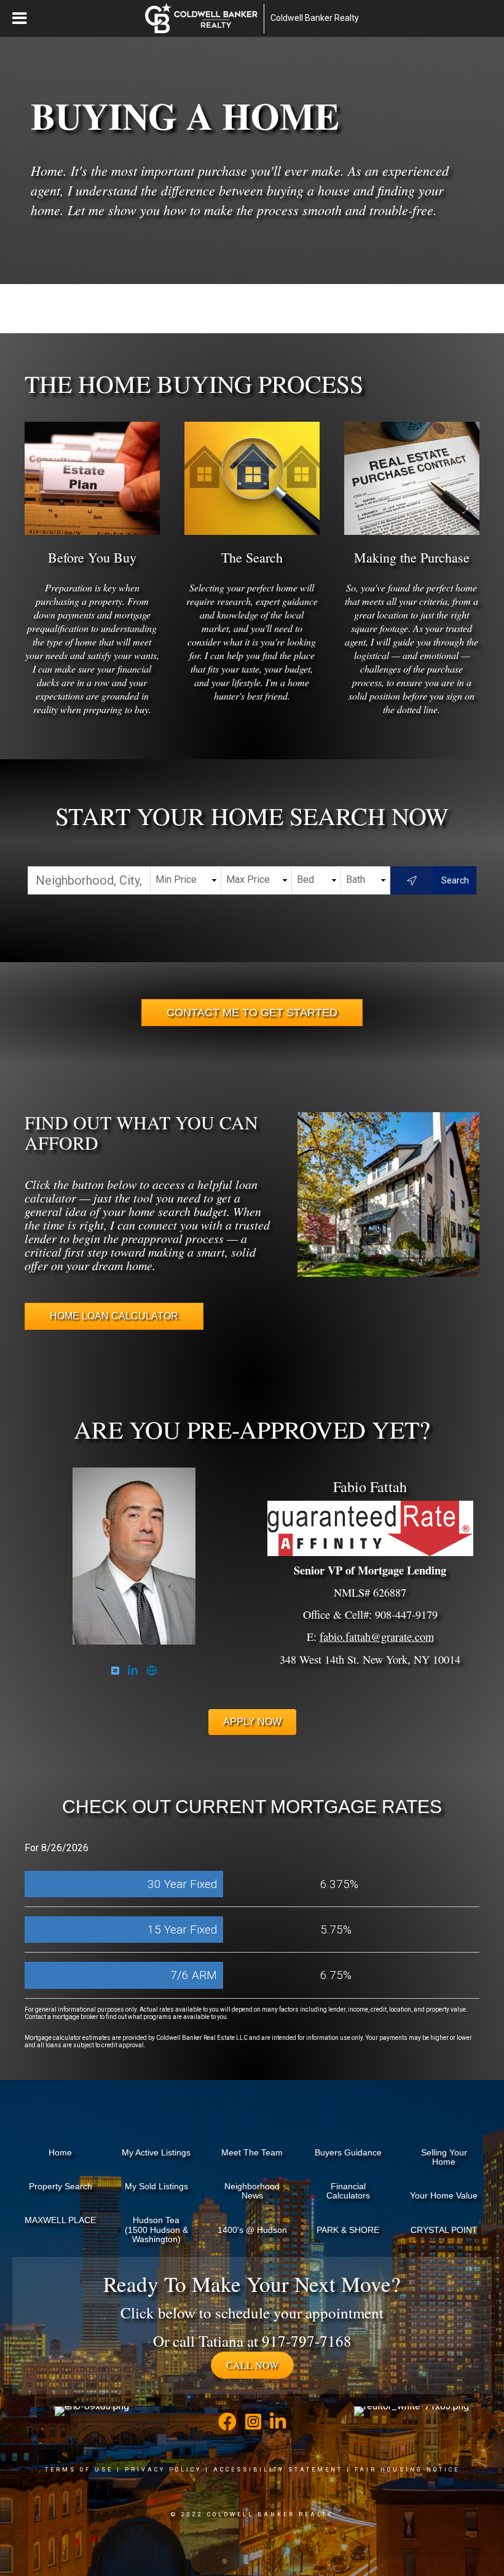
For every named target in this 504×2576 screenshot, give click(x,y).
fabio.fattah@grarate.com (377, 1637)
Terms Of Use (79, 2470)
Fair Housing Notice (407, 2470)
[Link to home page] (201, 18)
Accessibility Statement (278, 2470)
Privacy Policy (163, 2470)
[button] (252, 2365)
